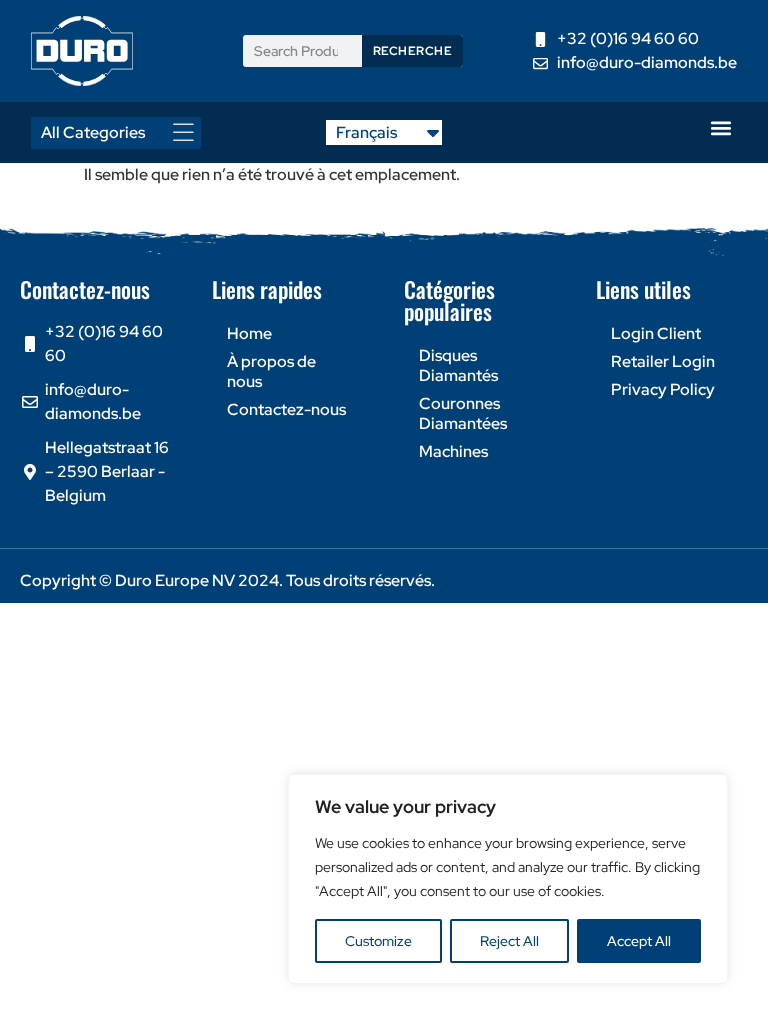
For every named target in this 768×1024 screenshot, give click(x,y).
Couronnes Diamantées (463, 413)
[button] (720, 127)
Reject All (509, 941)
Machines (453, 451)
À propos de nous (271, 371)
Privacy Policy (663, 389)
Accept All (639, 941)
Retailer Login (663, 361)
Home (249, 333)
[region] (508, 879)
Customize (378, 941)
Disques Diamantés (458, 365)
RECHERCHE (413, 51)
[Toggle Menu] (189, 132)
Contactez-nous (286, 409)
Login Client (656, 333)
